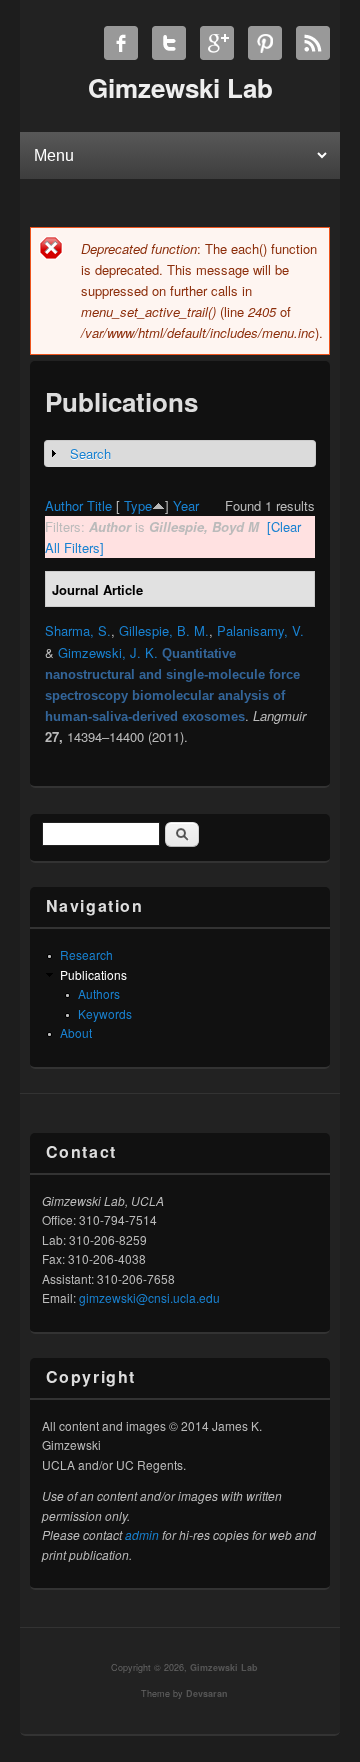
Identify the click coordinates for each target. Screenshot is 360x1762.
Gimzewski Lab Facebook (121, 43)
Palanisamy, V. (260, 630)
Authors (99, 993)
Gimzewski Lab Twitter (169, 43)
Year (186, 505)
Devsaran (207, 1693)
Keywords (105, 1013)
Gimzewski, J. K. (108, 652)
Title (99, 505)
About (76, 1032)
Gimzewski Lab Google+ (217, 43)
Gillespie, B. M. (164, 630)
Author (64, 505)
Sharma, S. (78, 630)
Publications (93, 974)
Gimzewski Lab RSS (313, 43)
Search (90, 453)
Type (138, 505)
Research (86, 954)
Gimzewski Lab (224, 1667)
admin (142, 1534)
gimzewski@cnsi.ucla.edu (149, 1297)
